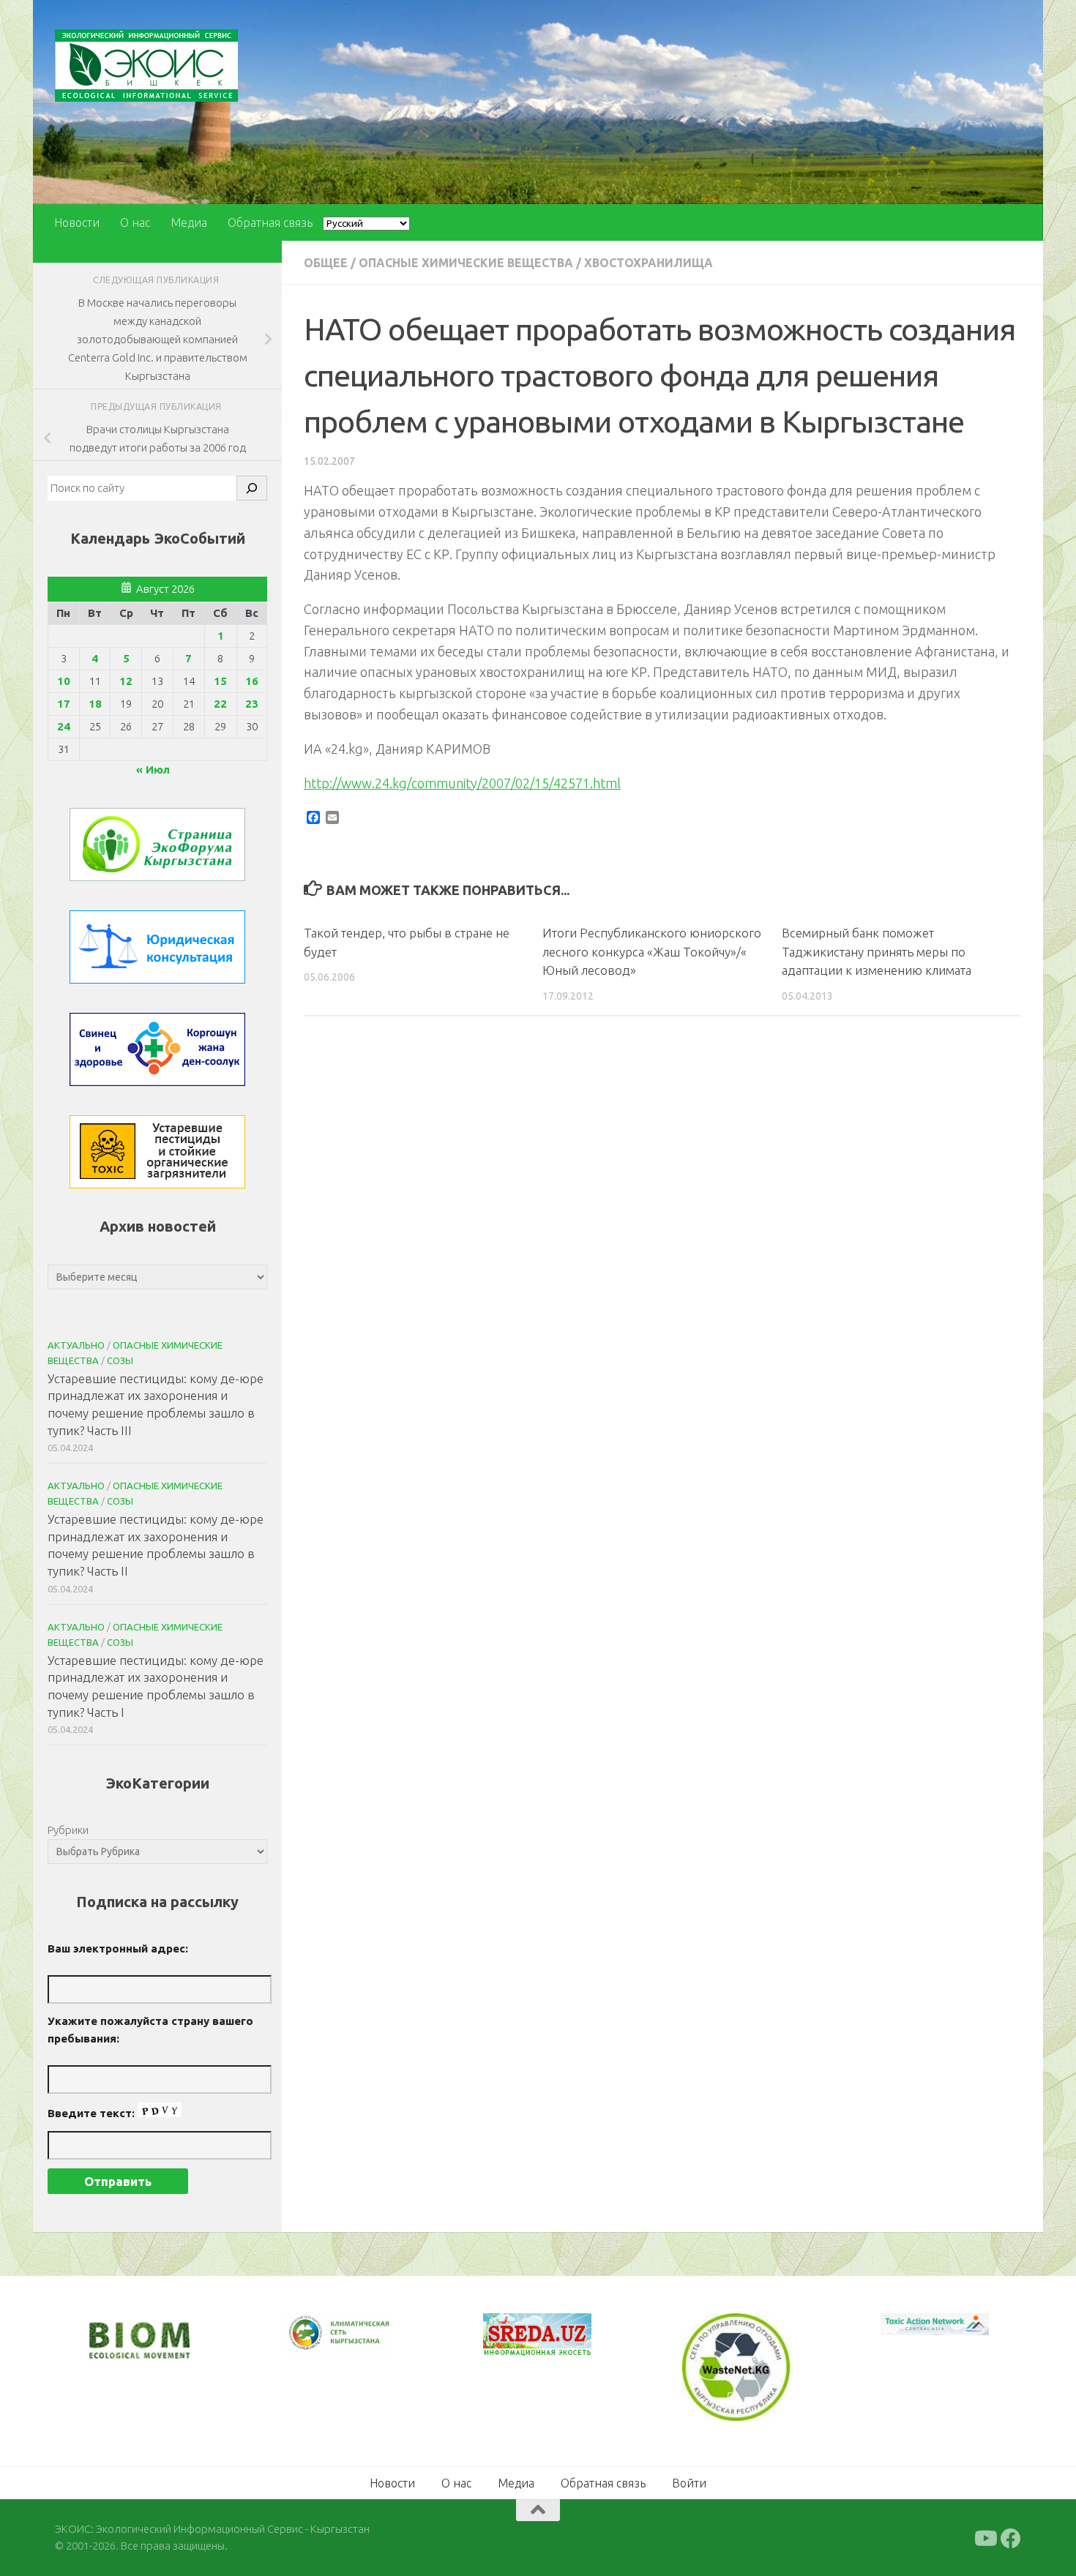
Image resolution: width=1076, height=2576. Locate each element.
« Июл (153, 770)
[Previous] (314, 2333)
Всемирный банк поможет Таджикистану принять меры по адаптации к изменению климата (877, 951)
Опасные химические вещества (466, 263)
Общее (326, 263)
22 (220, 704)
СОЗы (120, 1360)
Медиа (189, 222)
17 (64, 704)
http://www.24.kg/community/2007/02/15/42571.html (462, 783)
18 (95, 704)
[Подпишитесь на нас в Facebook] (1011, 2539)
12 (126, 681)
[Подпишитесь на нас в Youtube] (985, 2539)
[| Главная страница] (146, 65)
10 (64, 681)
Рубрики (68, 1830)
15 (220, 681)
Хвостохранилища (649, 263)
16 (252, 681)
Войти (689, 2483)
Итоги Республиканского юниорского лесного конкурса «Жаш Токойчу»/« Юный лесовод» (652, 951)
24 (64, 726)
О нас (135, 222)
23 (252, 704)
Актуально (76, 1345)
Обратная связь (270, 222)
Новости (77, 222)
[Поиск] (252, 488)
